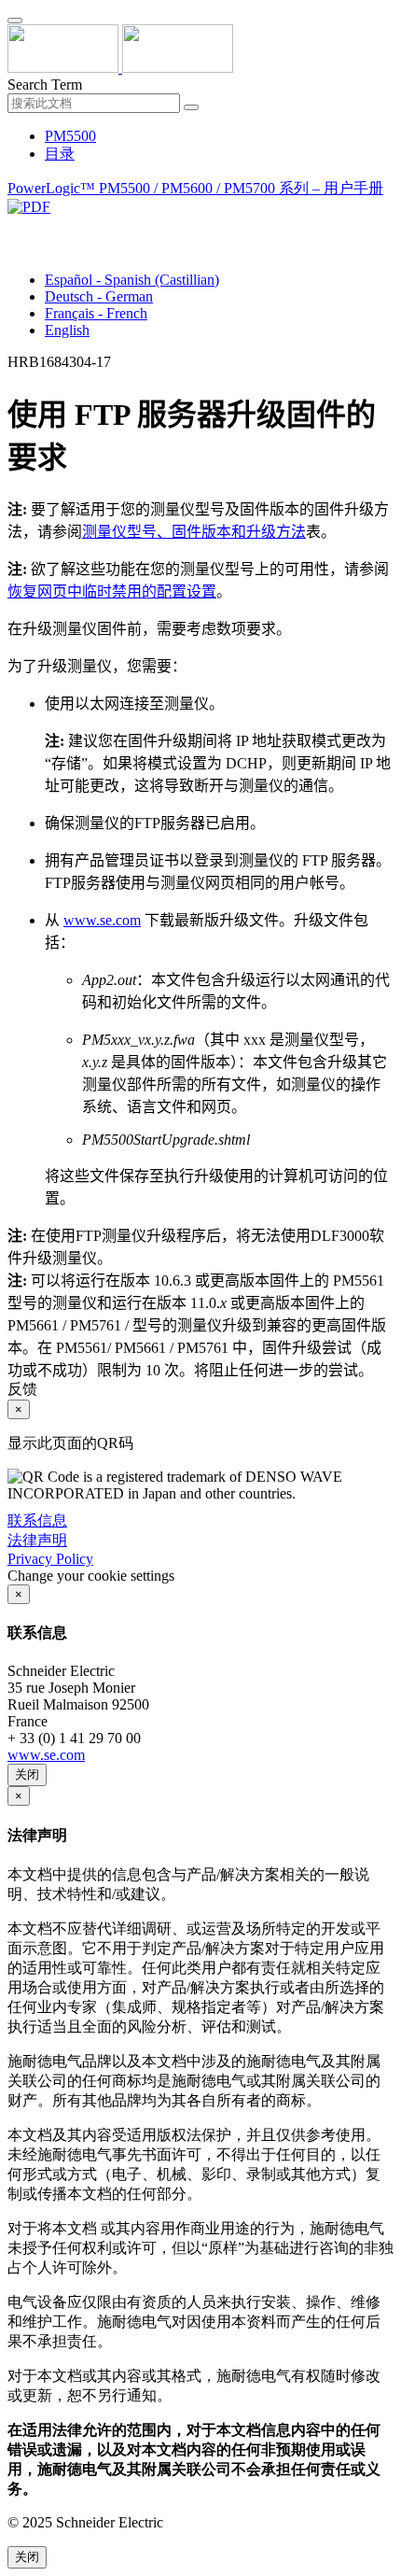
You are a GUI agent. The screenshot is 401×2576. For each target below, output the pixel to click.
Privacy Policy (50, 1559)
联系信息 (37, 1520)
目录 (60, 154)
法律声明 (37, 1540)
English (67, 330)
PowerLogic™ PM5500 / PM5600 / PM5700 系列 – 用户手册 (195, 188)
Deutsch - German (99, 296)
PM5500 (70, 136)
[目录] (15, 228)
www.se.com (102, 920)
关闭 (27, 1774)
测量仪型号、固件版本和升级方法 (194, 532)
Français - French (96, 313)
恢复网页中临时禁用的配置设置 (112, 591)
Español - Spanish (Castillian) (132, 280)
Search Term (45, 84)
